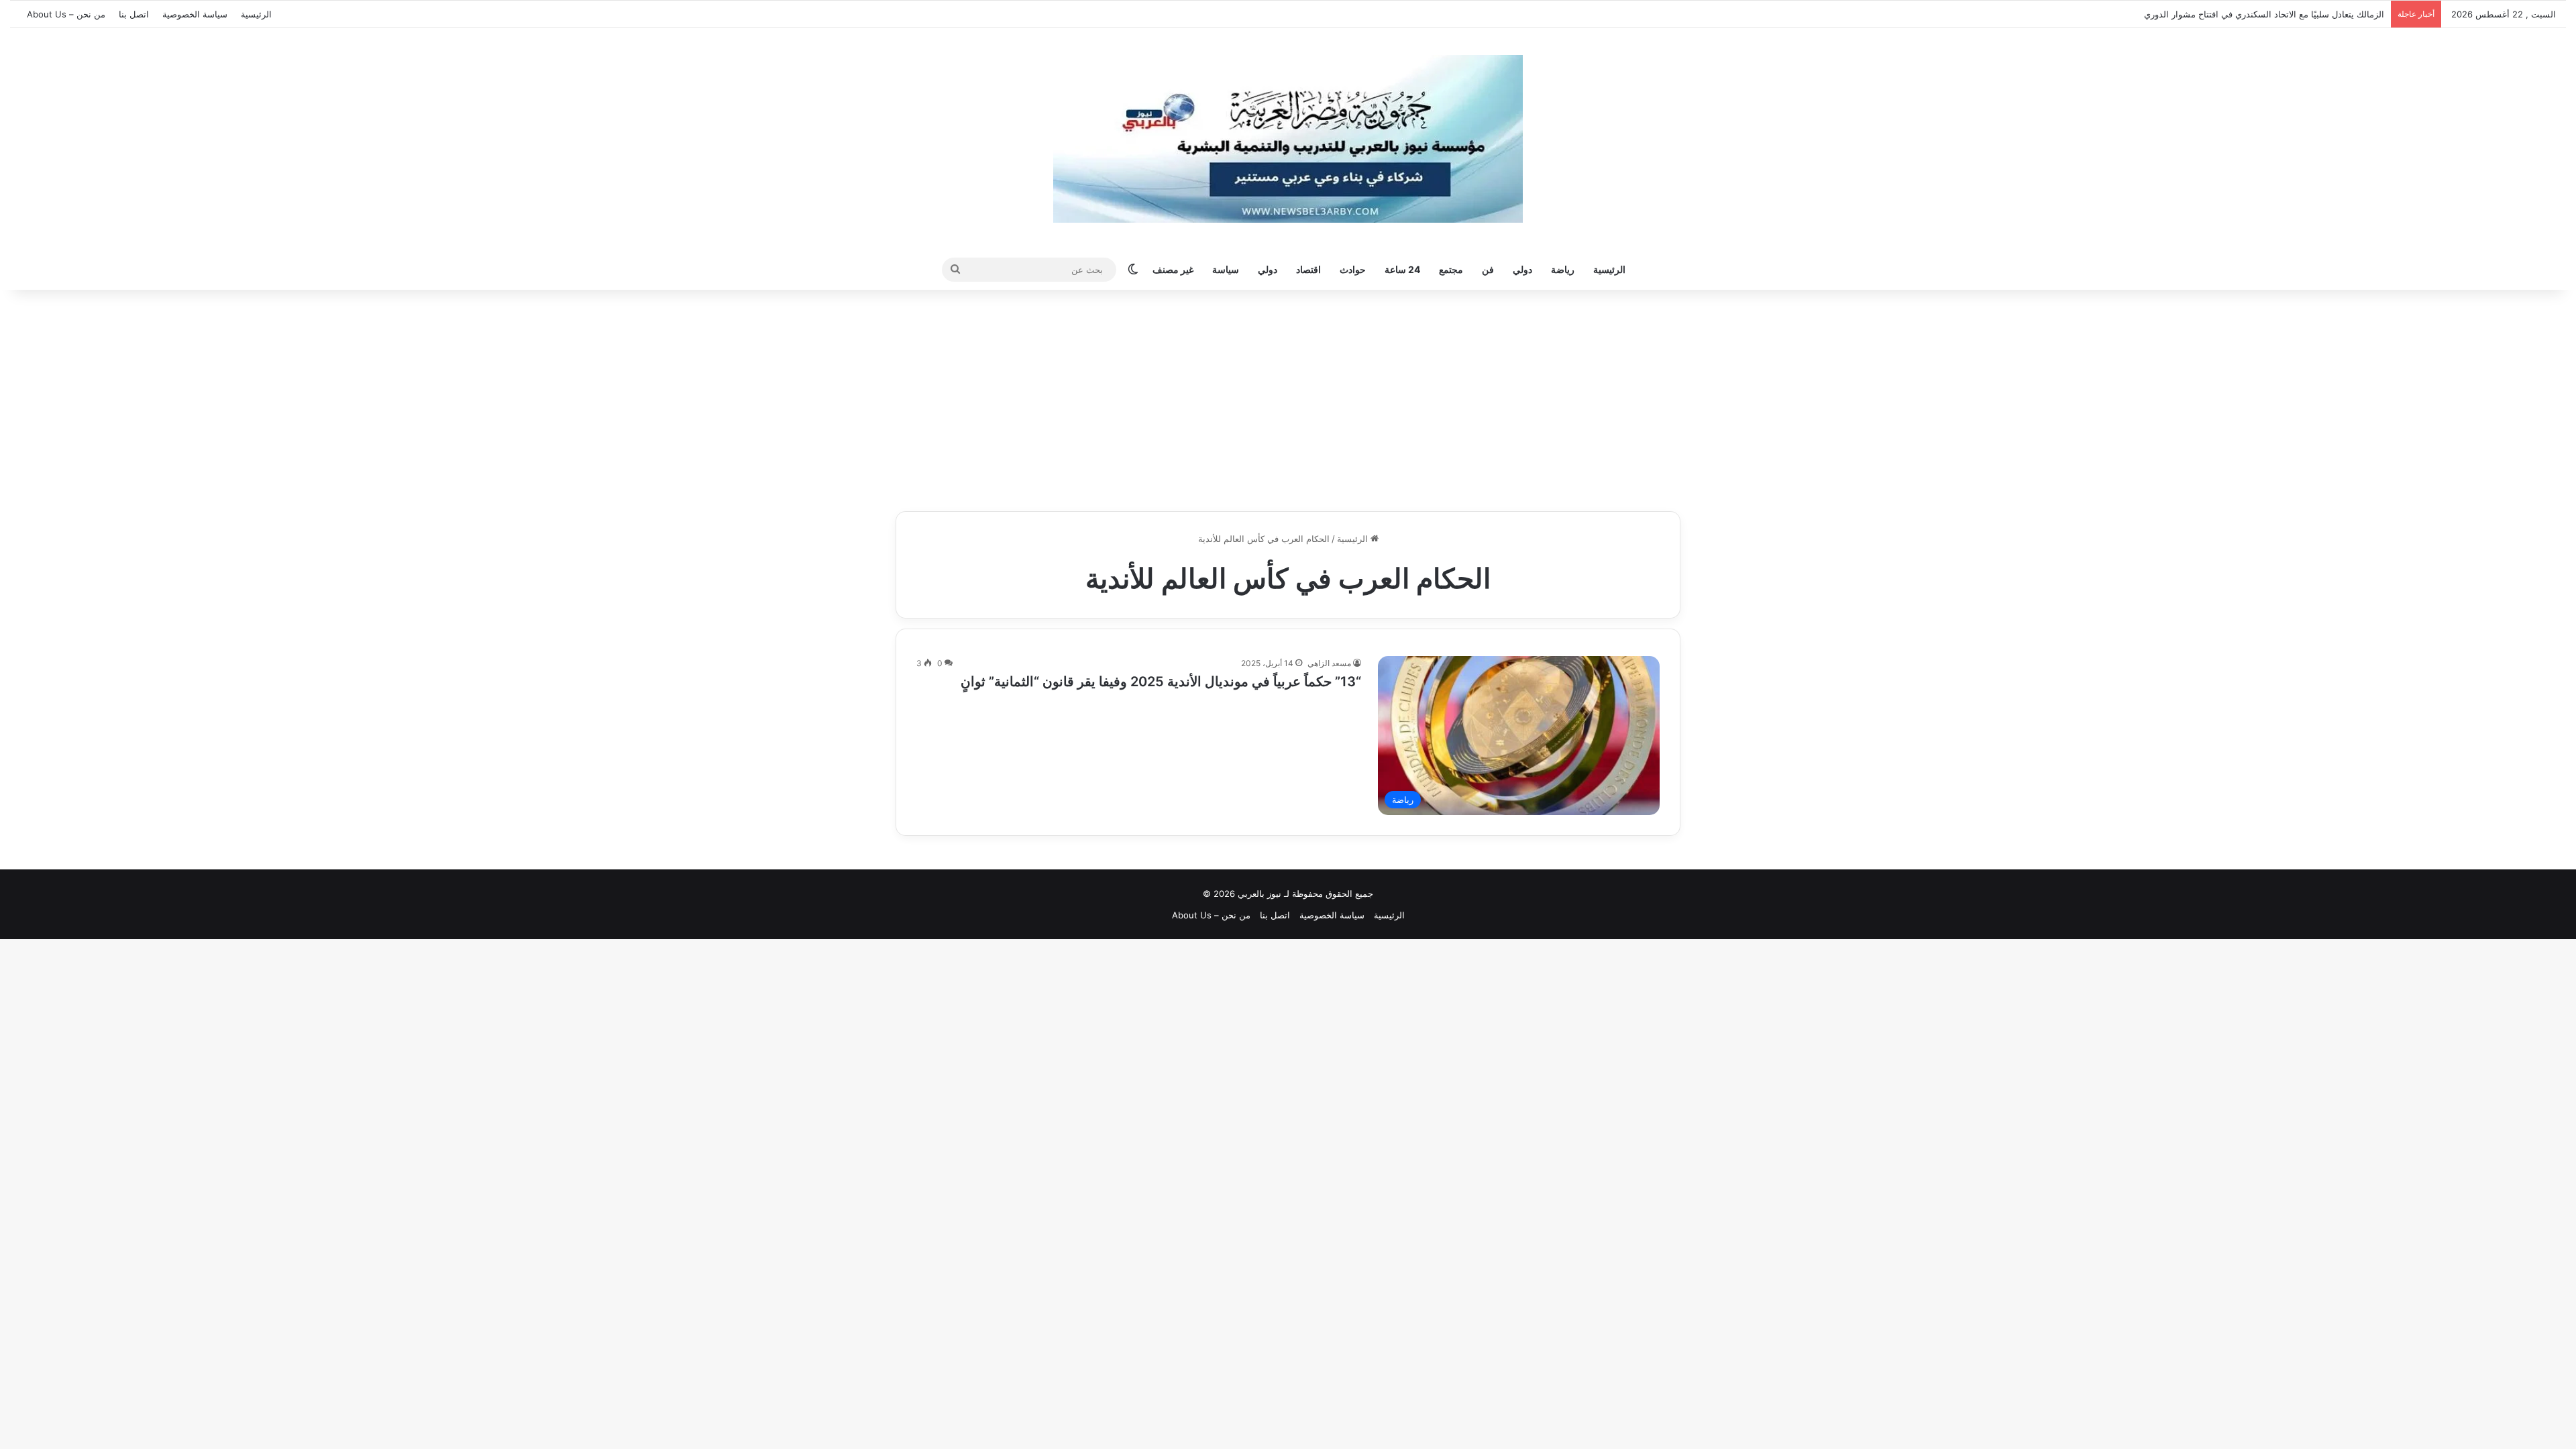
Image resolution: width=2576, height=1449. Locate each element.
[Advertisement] (1288, 397)
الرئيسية (256, 14)
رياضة (1563, 269)
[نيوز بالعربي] (1288, 139)
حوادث (1353, 269)
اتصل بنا (134, 14)
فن (1488, 269)
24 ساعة (1402, 269)
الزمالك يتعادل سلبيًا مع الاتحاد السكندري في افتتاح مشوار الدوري (2277, 14)
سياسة (1226, 269)
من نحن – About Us (66, 14)
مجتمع (1451, 269)
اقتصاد (1308, 269)
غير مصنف (1173, 269)
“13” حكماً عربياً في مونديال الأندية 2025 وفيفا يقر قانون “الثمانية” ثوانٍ (1161, 682)
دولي (1522, 269)
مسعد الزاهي (1329, 663)
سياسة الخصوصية (195, 14)
